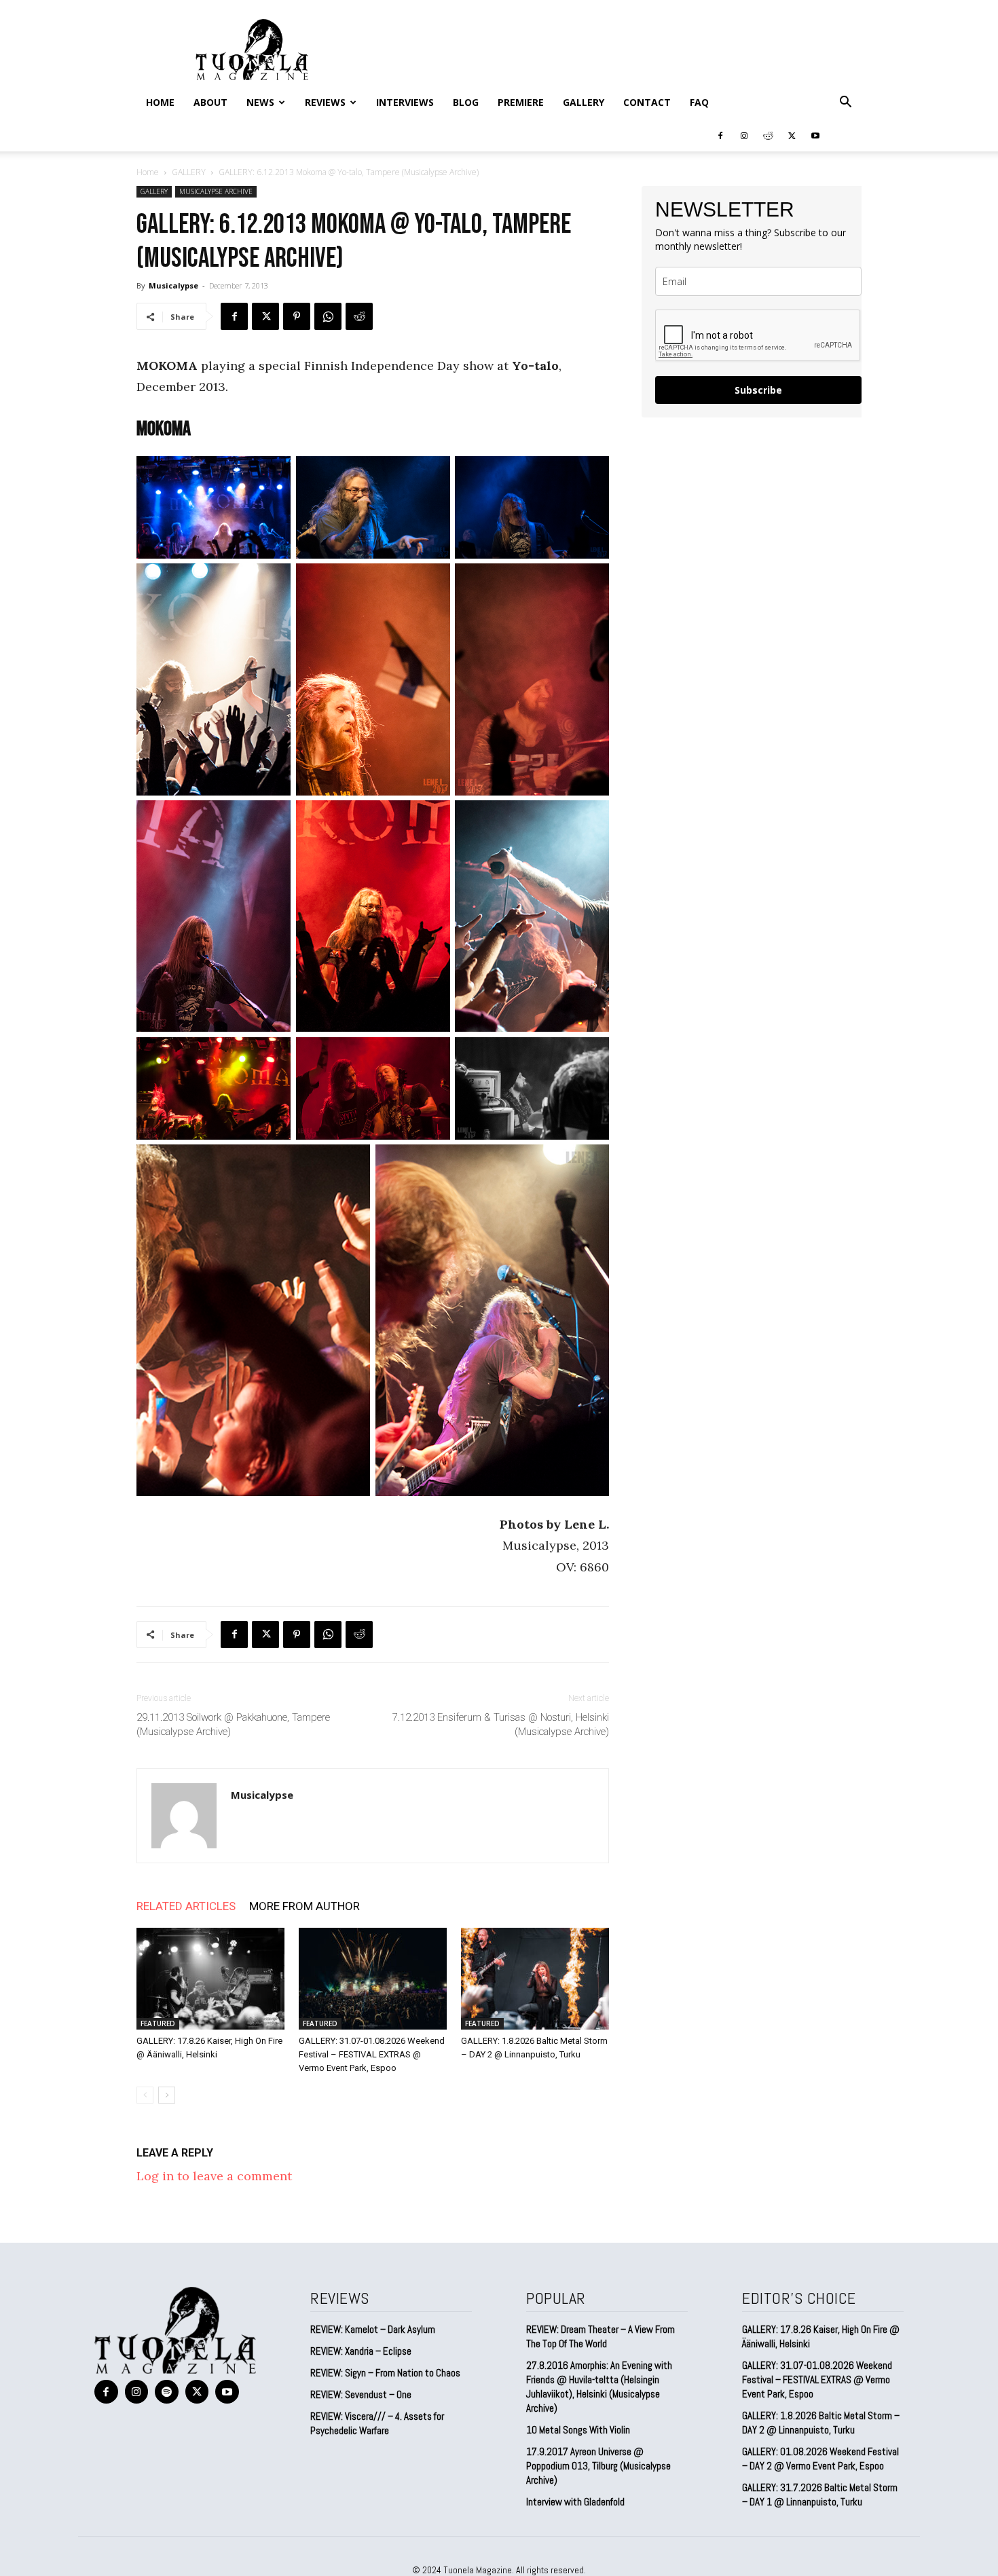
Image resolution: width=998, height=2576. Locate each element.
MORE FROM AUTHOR (304, 1906)
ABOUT (210, 102)
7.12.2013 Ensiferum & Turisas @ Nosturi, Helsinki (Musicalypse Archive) (501, 1724)
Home (160, 102)
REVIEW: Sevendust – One (361, 2394)
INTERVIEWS (405, 102)
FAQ (699, 102)
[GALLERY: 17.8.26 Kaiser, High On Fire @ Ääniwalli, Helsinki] (210, 1979)
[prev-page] (145, 2095)
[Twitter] (792, 135)
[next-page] (167, 2095)
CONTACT (647, 102)
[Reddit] (768, 135)
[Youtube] (815, 135)
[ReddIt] (359, 316)
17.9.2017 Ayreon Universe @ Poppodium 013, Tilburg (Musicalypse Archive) (598, 2466)
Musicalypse (173, 285)
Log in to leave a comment (214, 2176)
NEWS (260, 102)
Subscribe (758, 390)
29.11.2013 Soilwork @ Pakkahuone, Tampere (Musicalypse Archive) (233, 1724)
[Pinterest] (297, 316)
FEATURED (158, 2023)
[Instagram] (744, 135)
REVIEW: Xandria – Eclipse (361, 2351)
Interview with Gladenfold (575, 2502)
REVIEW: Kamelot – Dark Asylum (373, 2329)
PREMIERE (521, 102)
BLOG (466, 102)
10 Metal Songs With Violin (578, 2430)
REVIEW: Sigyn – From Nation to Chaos (385, 2373)
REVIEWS (325, 102)
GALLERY (584, 102)
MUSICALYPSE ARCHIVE (216, 191)
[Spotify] (167, 2392)
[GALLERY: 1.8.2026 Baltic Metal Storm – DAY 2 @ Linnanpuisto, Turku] (535, 1979)
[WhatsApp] (328, 316)
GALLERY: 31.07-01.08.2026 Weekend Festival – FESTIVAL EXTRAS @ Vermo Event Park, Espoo (372, 2054)
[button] (845, 102)
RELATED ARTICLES (186, 1906)
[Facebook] (720, 135)
